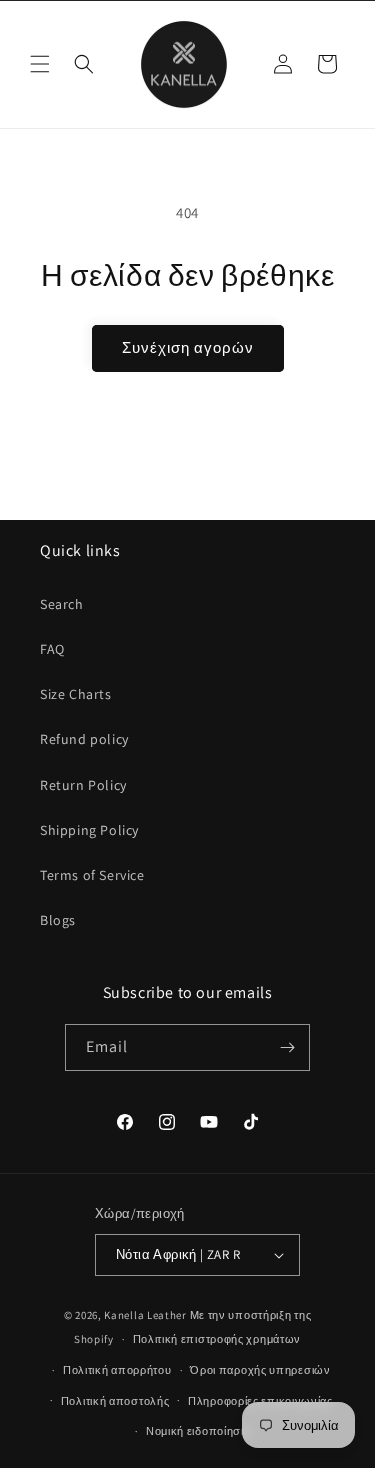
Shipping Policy (89, 830)
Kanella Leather (145, 1315)
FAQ (52, 649)
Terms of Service (92, 875)
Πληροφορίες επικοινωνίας (260, 1401)
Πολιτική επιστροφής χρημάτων (217, 1339)
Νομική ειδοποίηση (197, 1431)
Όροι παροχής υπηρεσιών (260, 1370)
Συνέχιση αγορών (188, 347)
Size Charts (76, 694)
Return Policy (83, 785)
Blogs (58, 920)
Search (62, 604)
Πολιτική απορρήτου (117, 1370)
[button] (40, 64)
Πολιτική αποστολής (115, 1401)
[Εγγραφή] (287, 1047)
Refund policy (84, 739)
